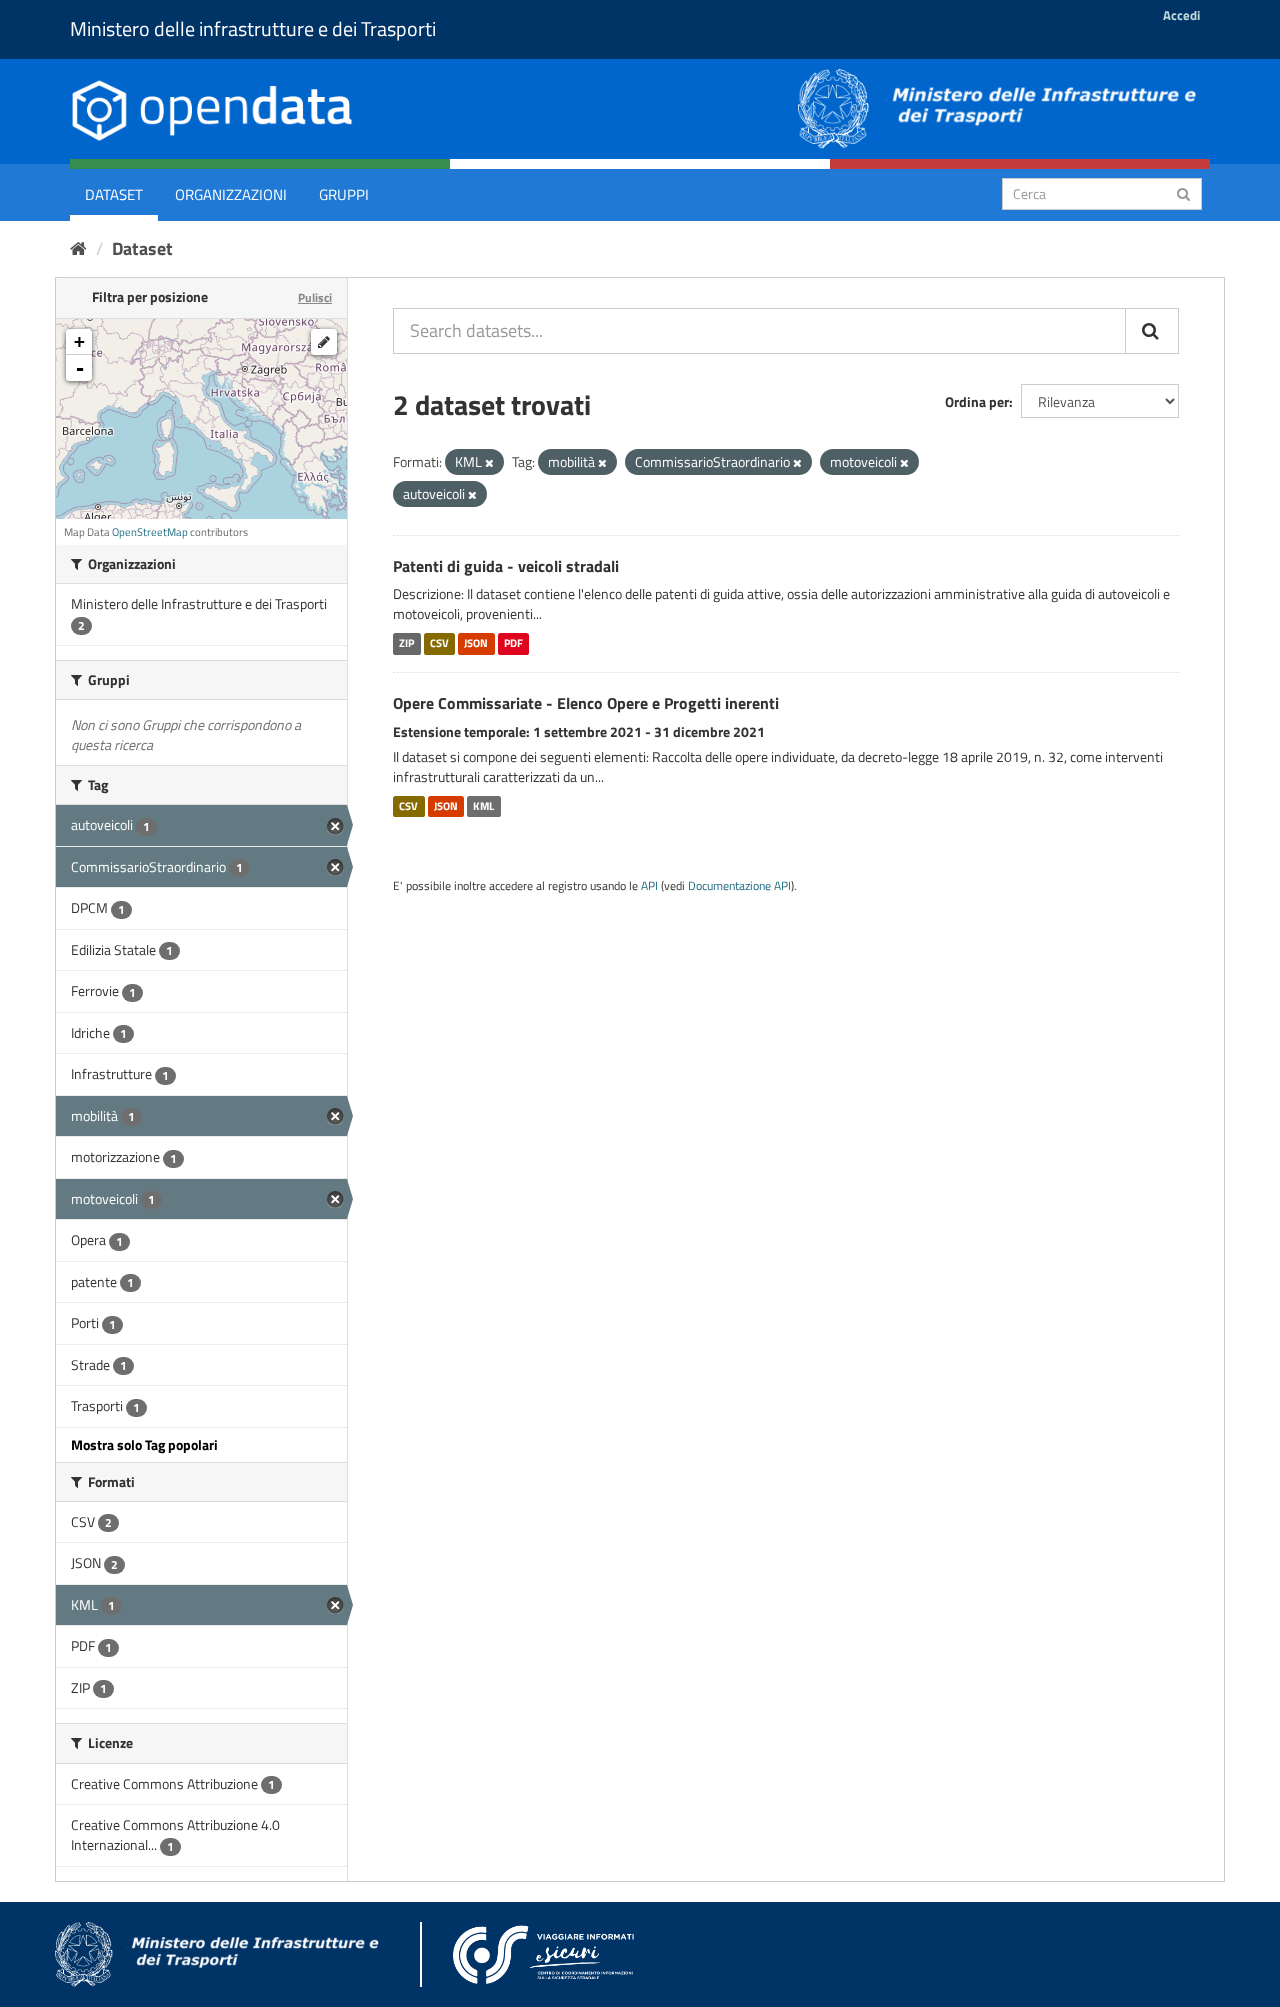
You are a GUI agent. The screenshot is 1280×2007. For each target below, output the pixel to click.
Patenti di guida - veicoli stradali (506, 566)
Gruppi (344, 194)
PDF (513, 643)
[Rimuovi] (489, 463)
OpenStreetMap (150, 532)
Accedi (1181, 15)
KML (483, 806)
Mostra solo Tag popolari (144, 1444)
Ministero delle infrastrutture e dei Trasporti (253, 28)
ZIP (406, 643)
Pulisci (315, 297)
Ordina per (977, 401)
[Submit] (1183, 192)
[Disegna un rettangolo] (324, 342)
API (649, 886)
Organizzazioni (231, 194)
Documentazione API (739, 886)
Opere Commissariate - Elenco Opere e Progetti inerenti (586, 703)
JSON (476, 643)
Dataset (114, 194)
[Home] (78, 248)
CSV (439, 643)
